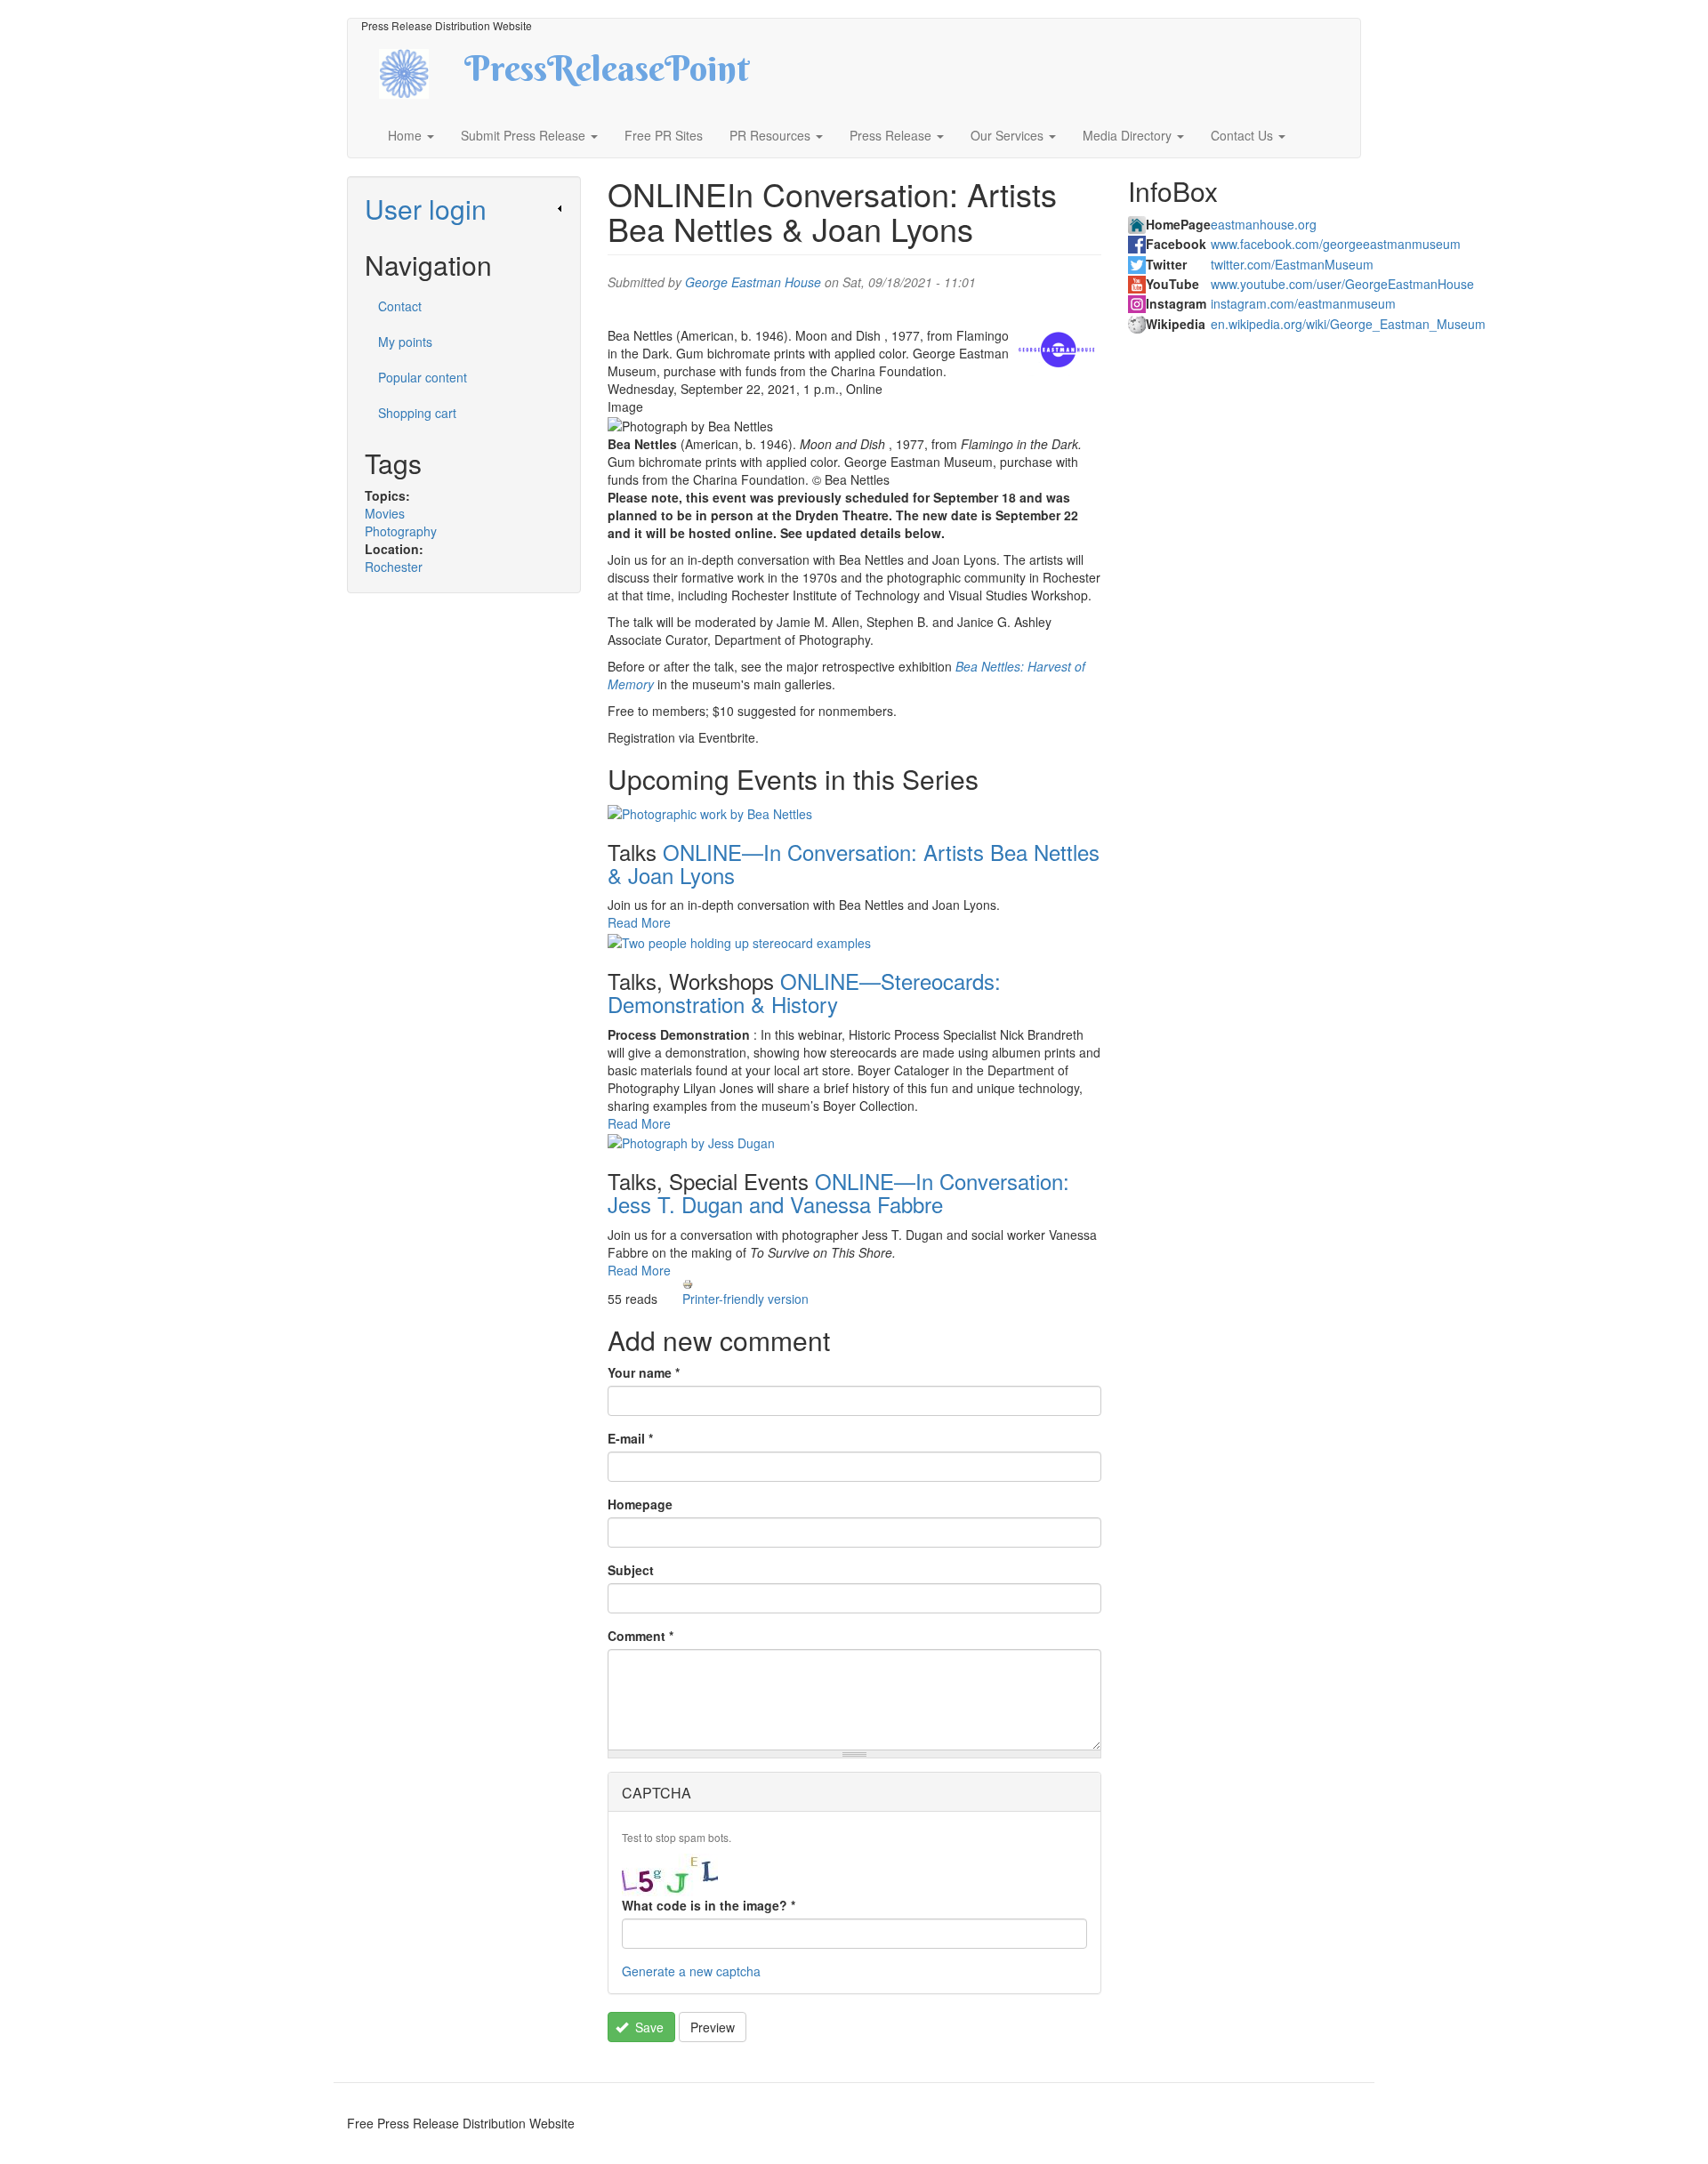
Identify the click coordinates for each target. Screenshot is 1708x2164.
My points (405, 342)
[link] (464, 209)
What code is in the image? (709, 1905)
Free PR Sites (664, 135)
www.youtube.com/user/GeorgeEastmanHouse (1342, 284)
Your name (644, 1372)
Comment (640, 1636)
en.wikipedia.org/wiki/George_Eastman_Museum (1348, 324)
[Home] (419, 72)
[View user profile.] (1057, 353)
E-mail (630, 1438)
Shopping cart (417, 413)
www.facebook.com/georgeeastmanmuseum (1336, 244)
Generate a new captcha (691, 1971)
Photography (401, 531)
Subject (631, 1570)
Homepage (640, 1504)
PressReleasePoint (607, 75)
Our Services (1009, 135)
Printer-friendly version (745, 1299)
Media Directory (1129, 135)
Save (648, 2027)
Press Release (892, 135)
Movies (385, 513)
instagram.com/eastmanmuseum (1303, 303)
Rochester (394, 567)
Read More (639, 922)
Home (407, 135)
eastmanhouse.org (1264, 224)
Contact (400, 306)
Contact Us (1244, 135)
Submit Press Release (525, 135)
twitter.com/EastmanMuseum (1292, 264)
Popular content (423, 377)
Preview (713, 2027)
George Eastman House (753, 282)
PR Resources (772, 135)
